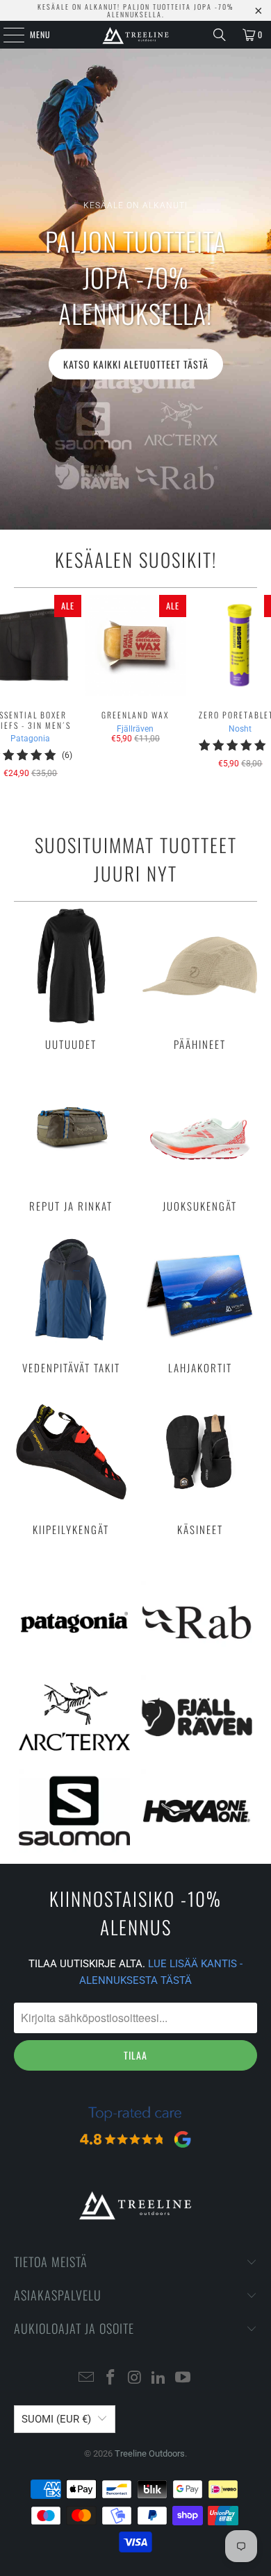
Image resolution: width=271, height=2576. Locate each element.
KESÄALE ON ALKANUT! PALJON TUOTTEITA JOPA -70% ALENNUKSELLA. (135, 10)
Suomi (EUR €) (56, 2419)
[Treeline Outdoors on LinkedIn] (159, 2379)
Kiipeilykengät (71, 1465)
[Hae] (220, 35)
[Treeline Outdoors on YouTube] (183, 2379)
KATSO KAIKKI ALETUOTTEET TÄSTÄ (136, 363)
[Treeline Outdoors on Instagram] (135, 2379)
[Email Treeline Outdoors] (87, 2379)
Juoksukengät (200, 1142)
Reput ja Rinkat (71, 1142)
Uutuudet (71, 979)
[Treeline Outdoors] (136, 35)
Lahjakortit (200, 1303)
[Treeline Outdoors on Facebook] (110, 2379)
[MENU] (6, 35)
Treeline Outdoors (150, 2453)
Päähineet (200, 979)
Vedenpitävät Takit (71, 1303)
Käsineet (200, 1465)
